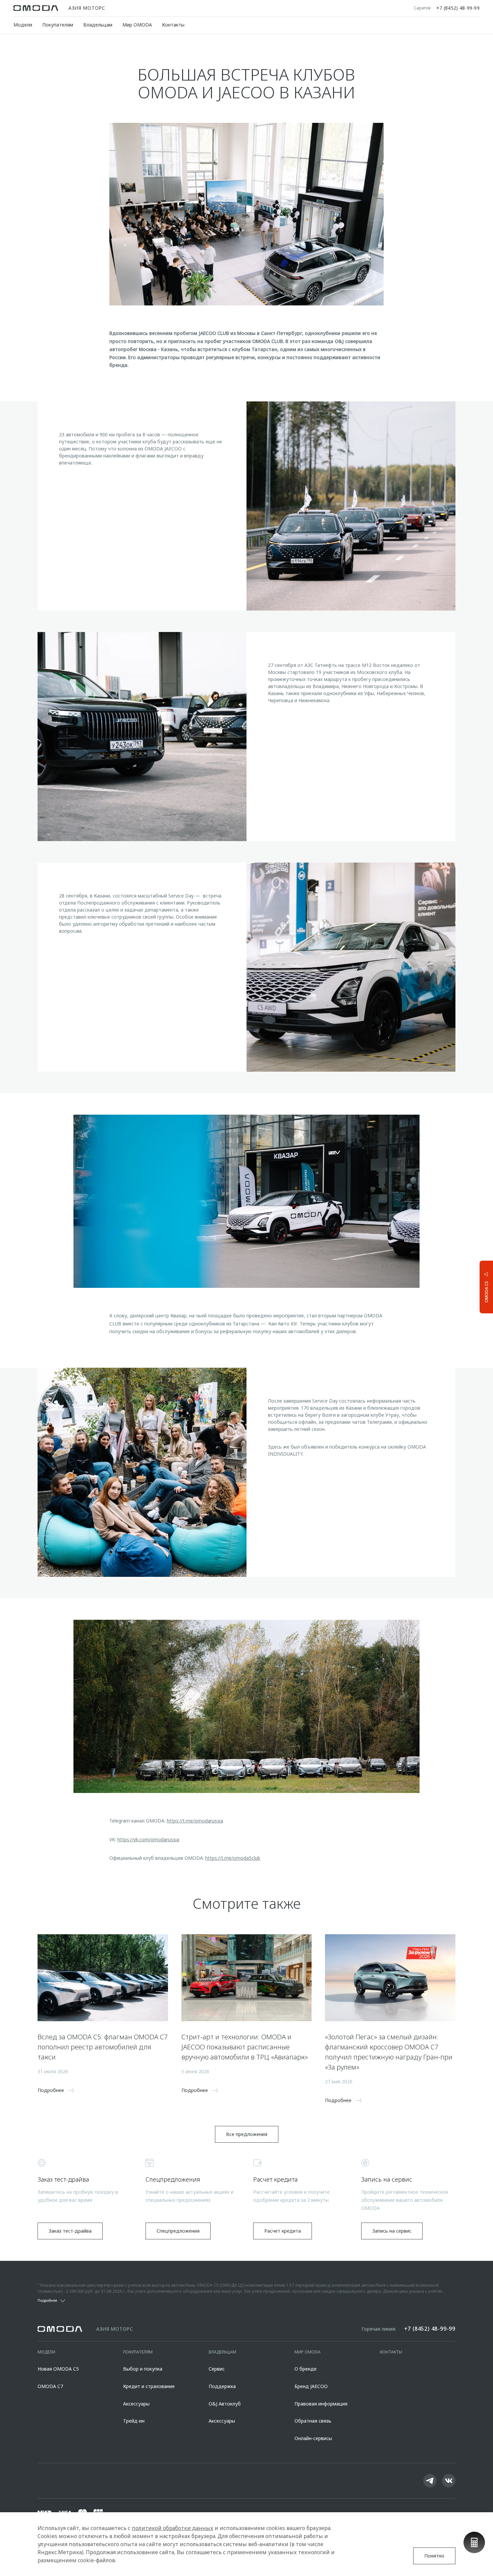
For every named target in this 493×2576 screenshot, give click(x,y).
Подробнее (461, 1286)
